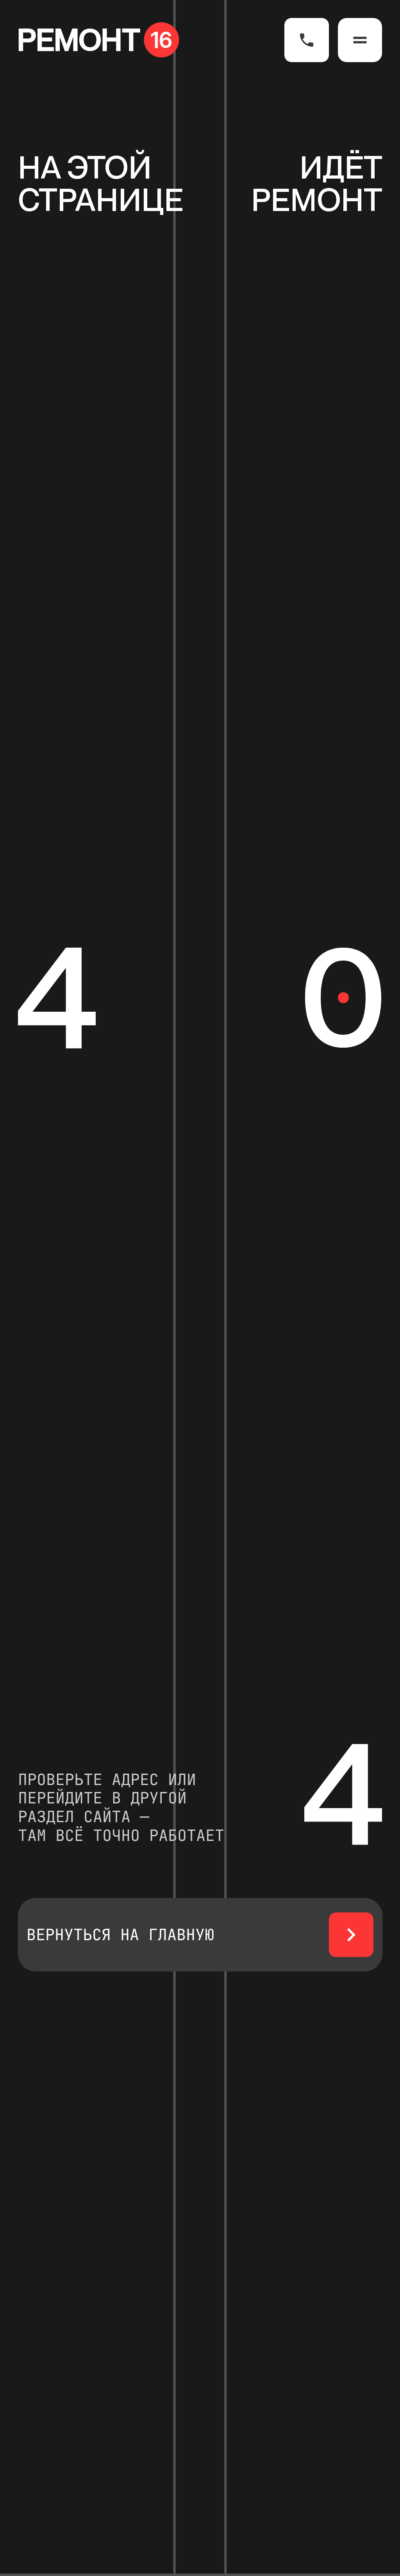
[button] (360, 40)
